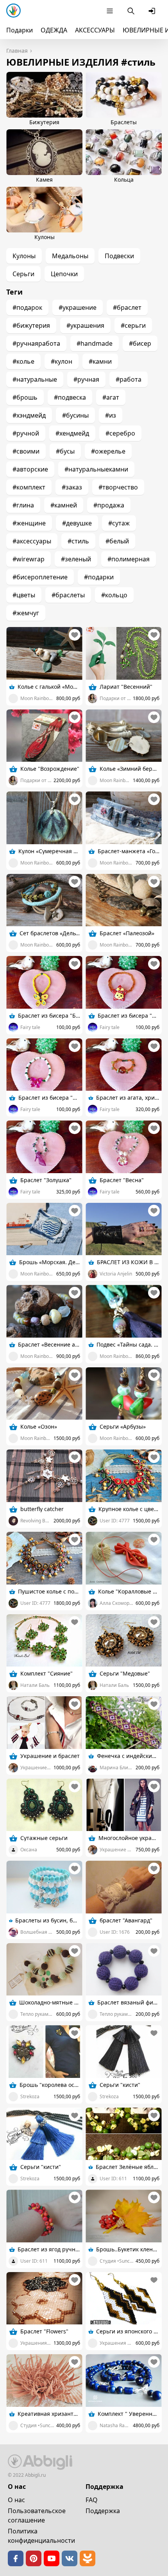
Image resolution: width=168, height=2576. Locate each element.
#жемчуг (26, 613)
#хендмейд (72, 433)
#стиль (78, 541)
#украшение (78, 307)
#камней (64, 505)
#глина (23, 505)
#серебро (120, 433)
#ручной (26, 433)
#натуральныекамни (96, 469)
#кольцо (114, 595)
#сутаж (119, 523)
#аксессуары (32, 541)
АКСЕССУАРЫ (95, 30)
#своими (26, 451)
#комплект (29, 487)
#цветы (24, 595)
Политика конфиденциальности (41, 2536)
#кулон (62, 361)
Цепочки (64, 274)
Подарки (20, 30)
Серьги (23, 274)
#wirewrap (29, 559)
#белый (117, 541)
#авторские (30, 469)
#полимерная (129, 559)
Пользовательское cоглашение (37, 2515)
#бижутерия (31, 325)
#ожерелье (108, 451)
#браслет (127, 307)
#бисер (140, 343)
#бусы (65, 451)
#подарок (27, 307)
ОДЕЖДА (54, 30)
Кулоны (24, 256)
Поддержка (103, 2511)
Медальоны (70, 256)
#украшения (85, 325)
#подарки (99, 577)
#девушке (77, 523)
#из (111, 415)
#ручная (86, 379)
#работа (129, 379)
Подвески (119, 256)
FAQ (92, 2500)
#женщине (29, 523)
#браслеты (68, 595)
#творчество (118, 487)
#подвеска (70, 397)
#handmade (95, 343)
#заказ (72, 487)
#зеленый (76, 559)
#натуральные (35, 379)
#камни (100, 361)
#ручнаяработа (36, 343)
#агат (111, 397)
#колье (23, 361)
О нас (16, 2500)
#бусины (75, 415)
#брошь (25, 397)
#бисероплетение (40, 577)
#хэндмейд (29, 415)
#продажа (109, 505)
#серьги (133, 325)
